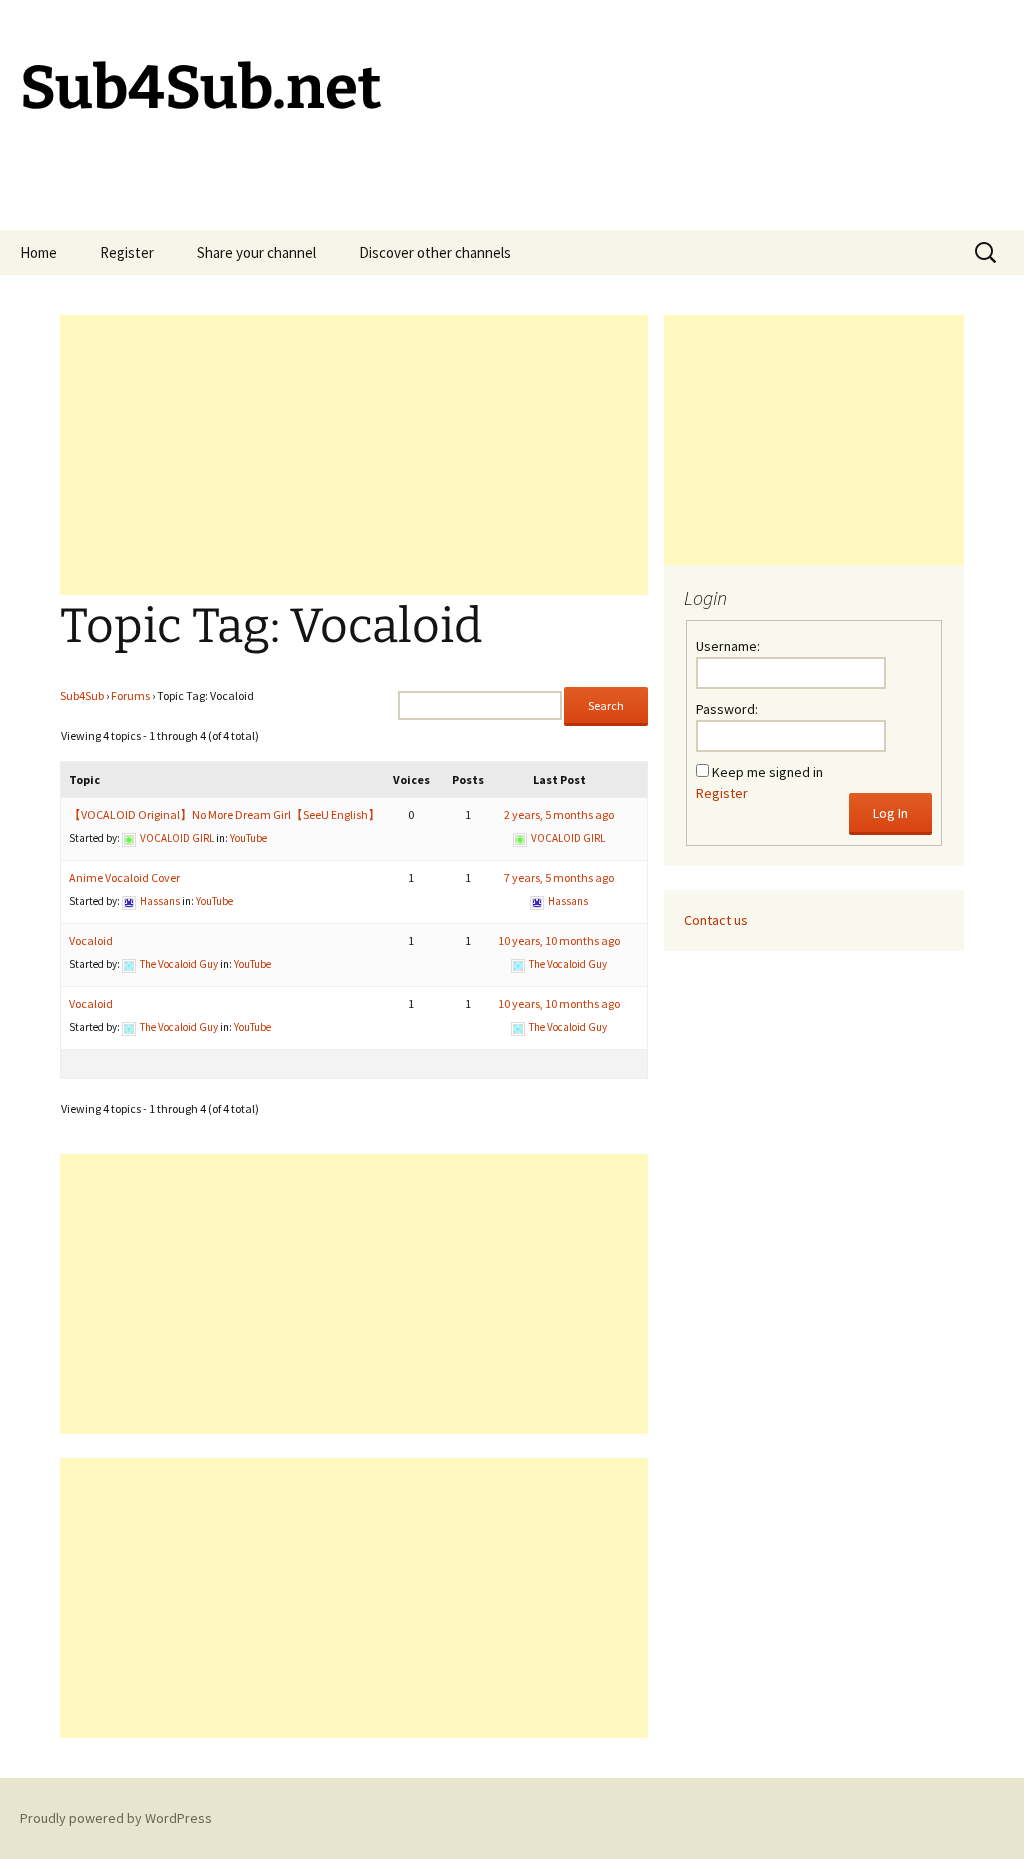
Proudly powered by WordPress (116, 1818)
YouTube (248, 838)
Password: (727, 709)
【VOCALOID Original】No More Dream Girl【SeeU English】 (224, 814)
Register (127, 252)
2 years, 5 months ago (559, 814)
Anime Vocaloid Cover (124, 877)
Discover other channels (435, 252)
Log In (890, 813)
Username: (728, 646)
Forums (130, 695)
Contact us (716, 920)
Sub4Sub (82, 695)
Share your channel (256, 252)
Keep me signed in (767, 772)
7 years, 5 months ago (559, 877)
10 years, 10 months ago (559, 940)
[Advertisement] (354, 455)
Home (38, 252)
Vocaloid (91, 940)
